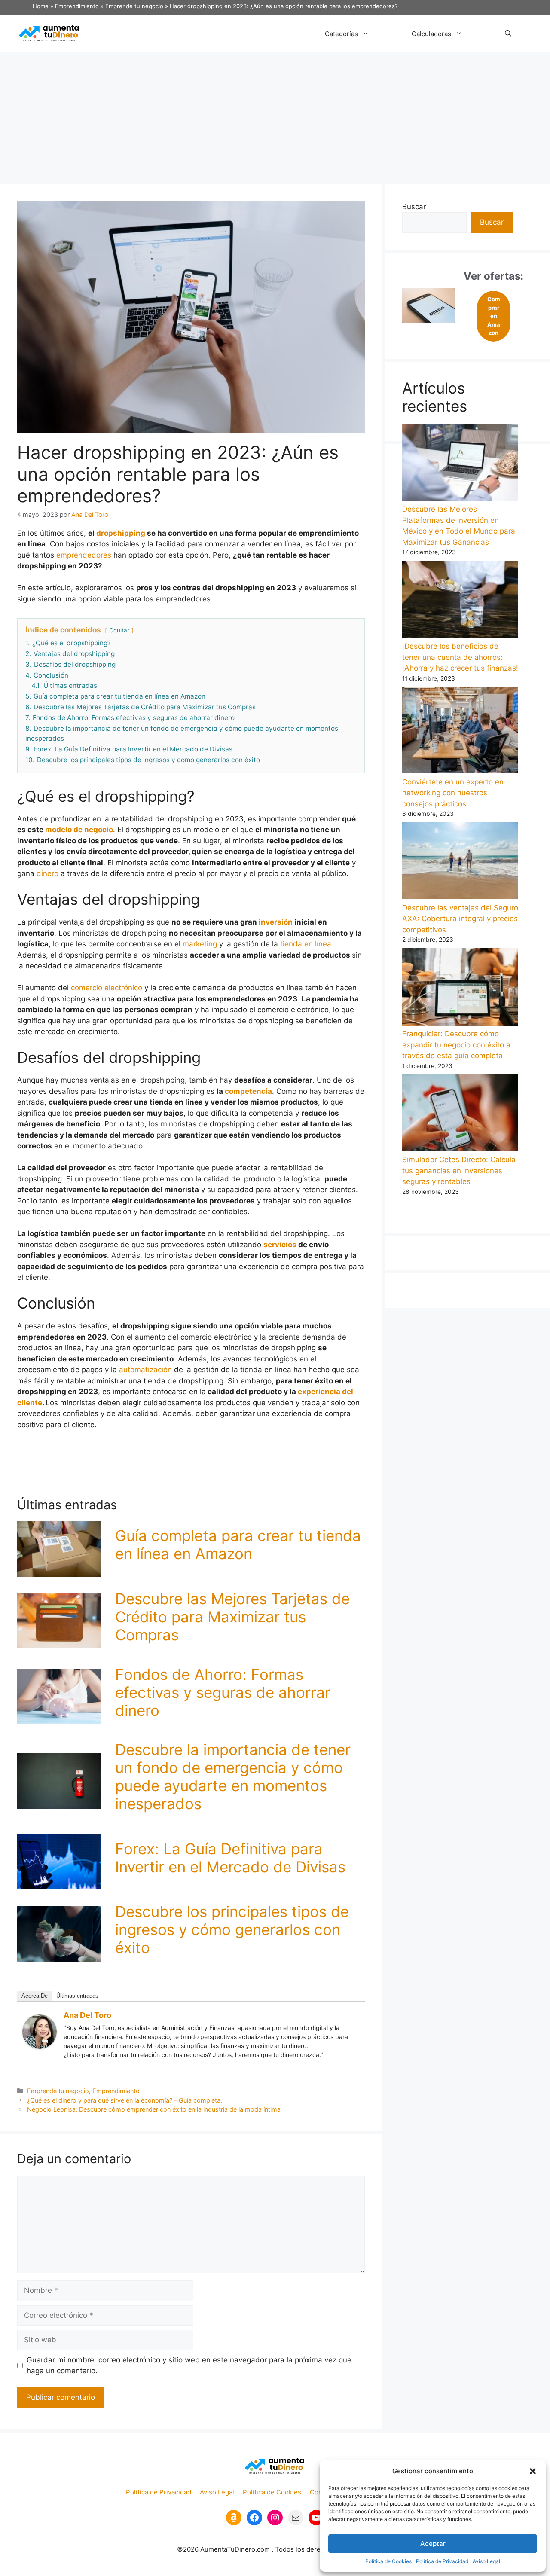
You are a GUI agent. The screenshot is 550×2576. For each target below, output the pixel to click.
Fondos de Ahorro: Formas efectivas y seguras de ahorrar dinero (223, 1692)
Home (41, 6)
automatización (145, 1370)
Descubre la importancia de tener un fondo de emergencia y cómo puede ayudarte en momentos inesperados (233, 1776)
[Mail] (296, 2518)
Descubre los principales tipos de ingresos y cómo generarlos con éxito (232, 1929)
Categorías (341, 34)
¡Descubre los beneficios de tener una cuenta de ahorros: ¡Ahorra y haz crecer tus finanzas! (460, 657)
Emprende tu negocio (134, 6)
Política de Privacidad (442, 2561)
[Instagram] (275, 2518)
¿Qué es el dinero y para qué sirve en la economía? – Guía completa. (125, 2100)
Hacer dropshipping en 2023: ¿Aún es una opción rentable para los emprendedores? (284, 6)
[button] (533, 2471)
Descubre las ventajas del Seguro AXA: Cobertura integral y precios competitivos (460, 919)
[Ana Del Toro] (40, 2046)
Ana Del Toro (87, 2015)
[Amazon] (234, 2518)
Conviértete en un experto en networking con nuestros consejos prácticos (453, 793)
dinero (47, 873)
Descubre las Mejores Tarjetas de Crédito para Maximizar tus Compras (232, 1617)
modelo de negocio (79, 830)
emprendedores (84, 555)
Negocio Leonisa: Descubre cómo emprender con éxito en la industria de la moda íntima (154, 2109)
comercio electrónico (107, 988)
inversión (276, 922)
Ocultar (119, 630)
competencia (248, 1091)
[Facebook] (254, 2518)
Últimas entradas (77, 1996)
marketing (200, 944)
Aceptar (433, 2544)
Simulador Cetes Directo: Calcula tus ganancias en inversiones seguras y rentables (459, 1170)
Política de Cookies (388, 2561)
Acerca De (35, 1996)
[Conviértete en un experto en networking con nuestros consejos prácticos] (460, 732)
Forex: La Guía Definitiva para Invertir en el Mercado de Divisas (230, 1858)
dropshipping (121, 533)
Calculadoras (431, 34)
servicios (280, 1245)
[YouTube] (316, 2518)
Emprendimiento (77, 6)
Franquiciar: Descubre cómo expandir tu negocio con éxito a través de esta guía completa (456, 1045)
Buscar (414, 207)
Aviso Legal (486, 2561)
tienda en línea (306, 944)
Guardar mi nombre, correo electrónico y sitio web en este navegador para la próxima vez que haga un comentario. (189, 2365)
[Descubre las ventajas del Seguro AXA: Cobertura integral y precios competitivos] (460, 862)
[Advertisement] (275, 117)
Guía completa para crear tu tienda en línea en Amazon (238, 1544)
